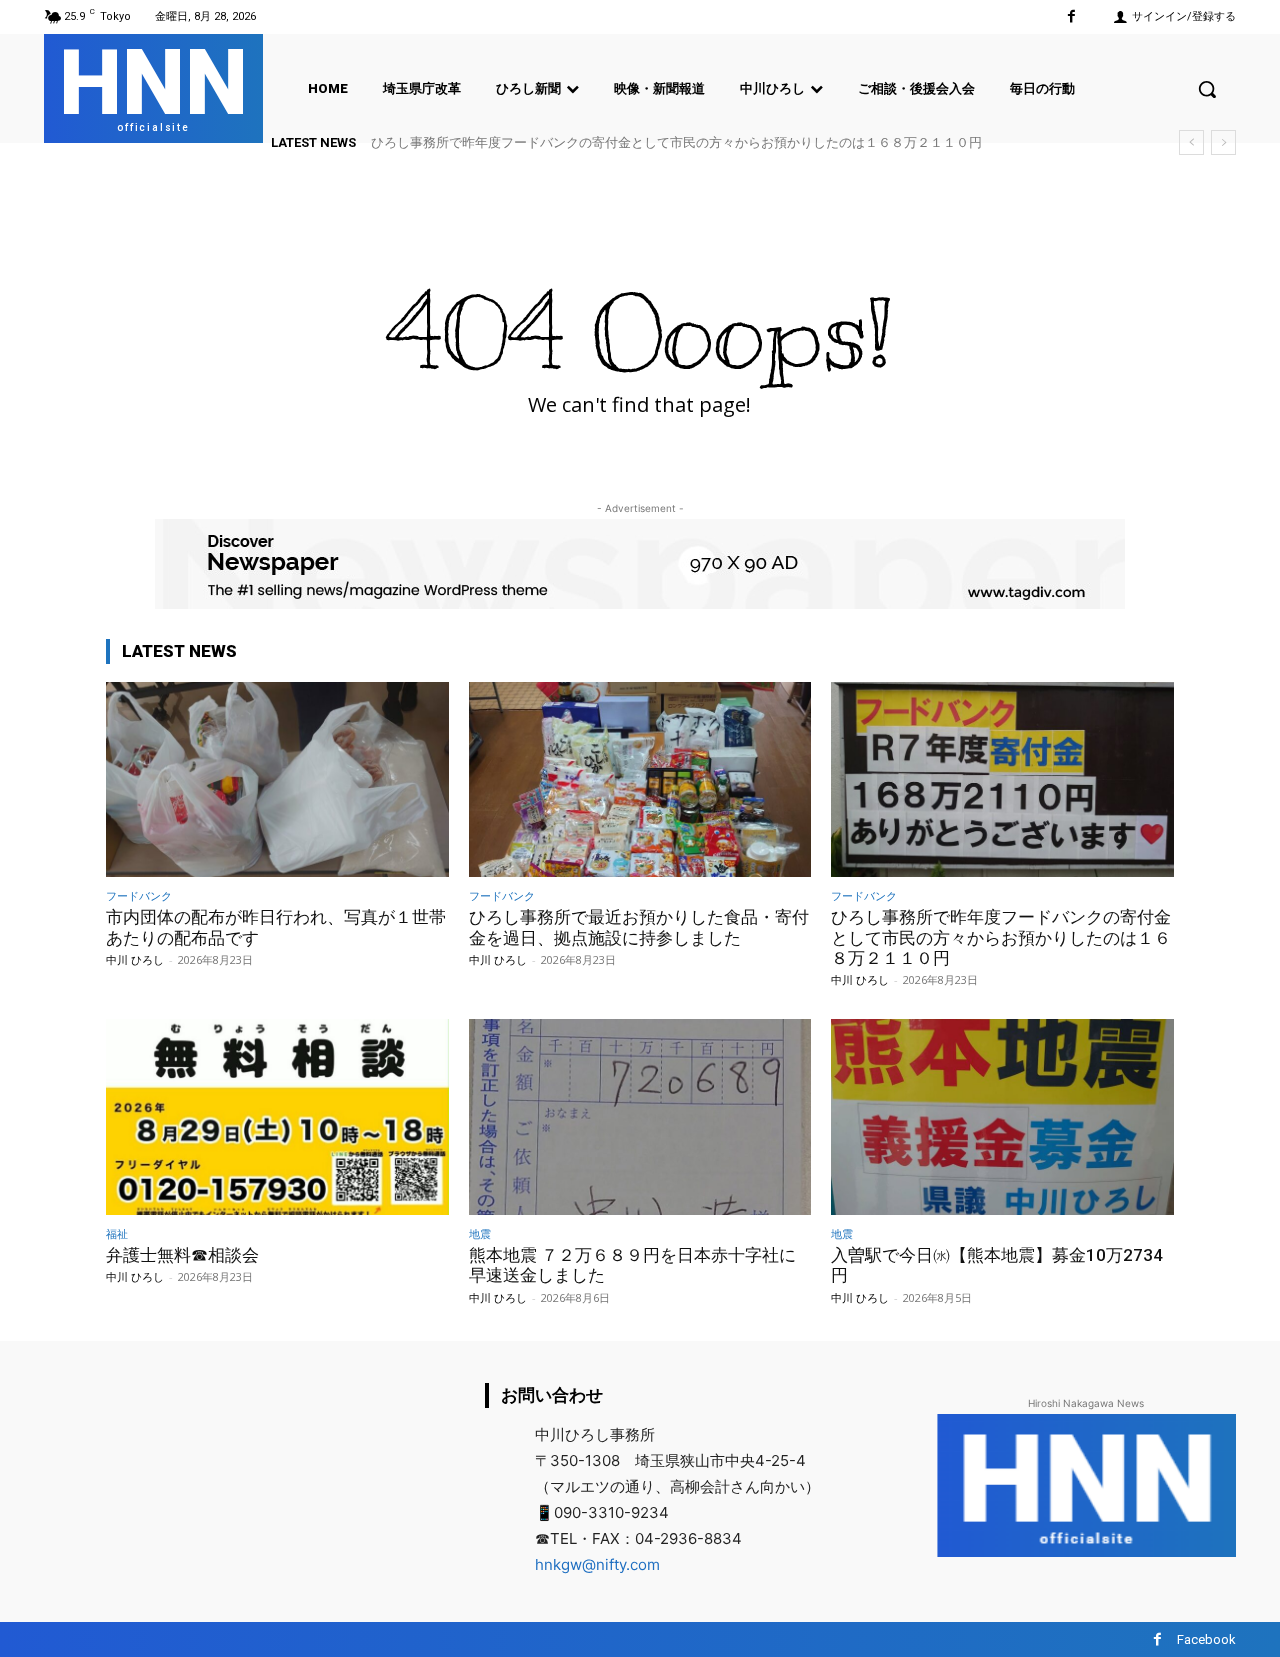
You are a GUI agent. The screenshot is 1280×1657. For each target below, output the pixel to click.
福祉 (117, 1233)
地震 (480, 1233)
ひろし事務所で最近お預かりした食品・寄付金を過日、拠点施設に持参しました (639, 927)
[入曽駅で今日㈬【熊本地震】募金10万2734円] (1002, 1116)
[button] (1207, 89)
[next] (1223, 142)
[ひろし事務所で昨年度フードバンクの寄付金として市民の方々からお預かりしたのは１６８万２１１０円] (1002, 779)
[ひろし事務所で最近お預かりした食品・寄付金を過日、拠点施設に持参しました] (640, 779)
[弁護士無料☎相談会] (277, 1116)
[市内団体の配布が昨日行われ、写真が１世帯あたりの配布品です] (277, 779)
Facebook (1206, 1639)
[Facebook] (1071, 16)
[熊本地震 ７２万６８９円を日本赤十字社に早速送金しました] (640, 1116)
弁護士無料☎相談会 (182, 1255)
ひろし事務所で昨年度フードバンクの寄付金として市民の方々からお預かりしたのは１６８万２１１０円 (676, 142)
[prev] (1191, 142)
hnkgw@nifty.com (597, 1564)
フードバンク (139, 895)
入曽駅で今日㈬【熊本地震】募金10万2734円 (997, 1265)
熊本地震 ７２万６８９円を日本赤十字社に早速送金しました (632, 1265)
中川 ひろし (135, 959)
